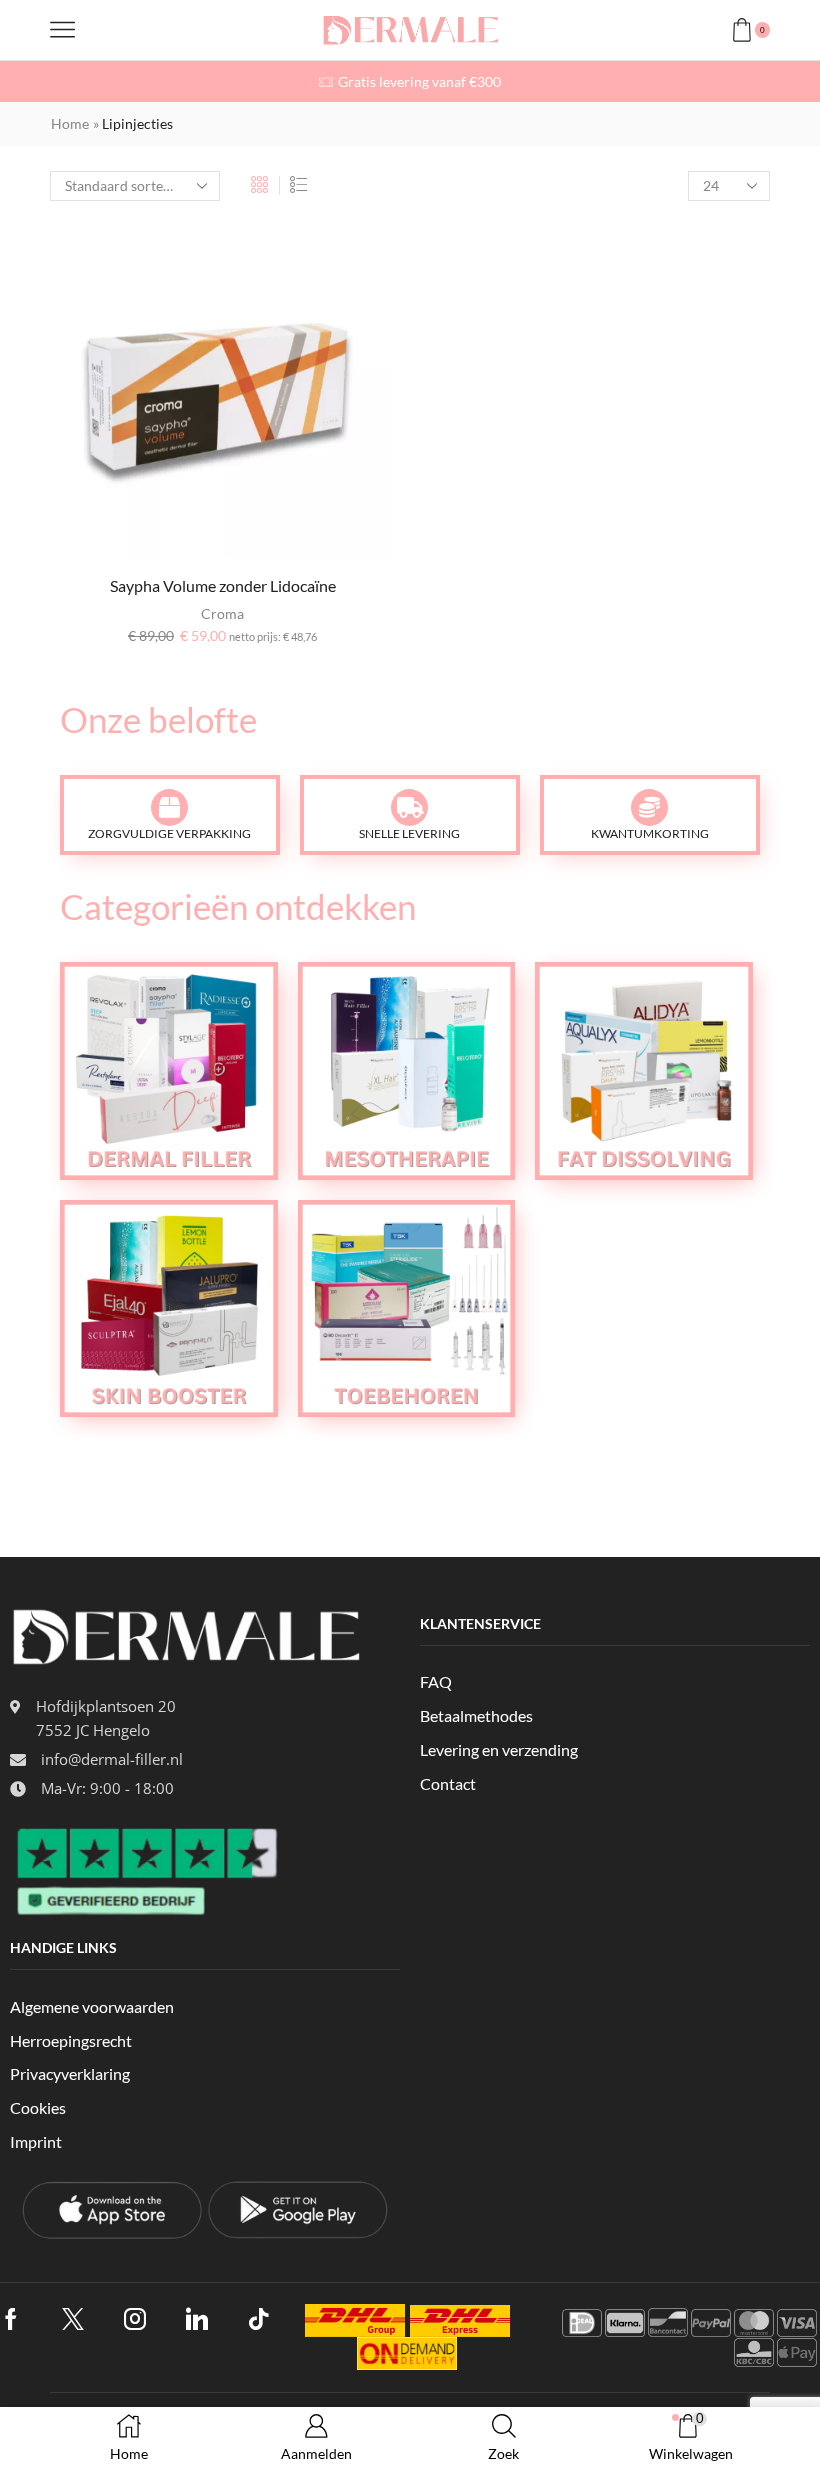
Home (70, 123)
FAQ (436, 1681)
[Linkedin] (197, 2319)
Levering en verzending (499, 1749)
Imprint (36, 2141)
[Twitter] (73, 2319)
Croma (222, 613)
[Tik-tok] (259, 2319)
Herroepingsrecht (71, 2040)
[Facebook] (11, 2319)
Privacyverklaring (70, 2073)
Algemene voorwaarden (92, 2006)
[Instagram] (135, 2319)
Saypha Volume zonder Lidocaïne (223, 585)
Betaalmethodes (476, 1715)
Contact (448, 1783)
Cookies (38, 2107)
